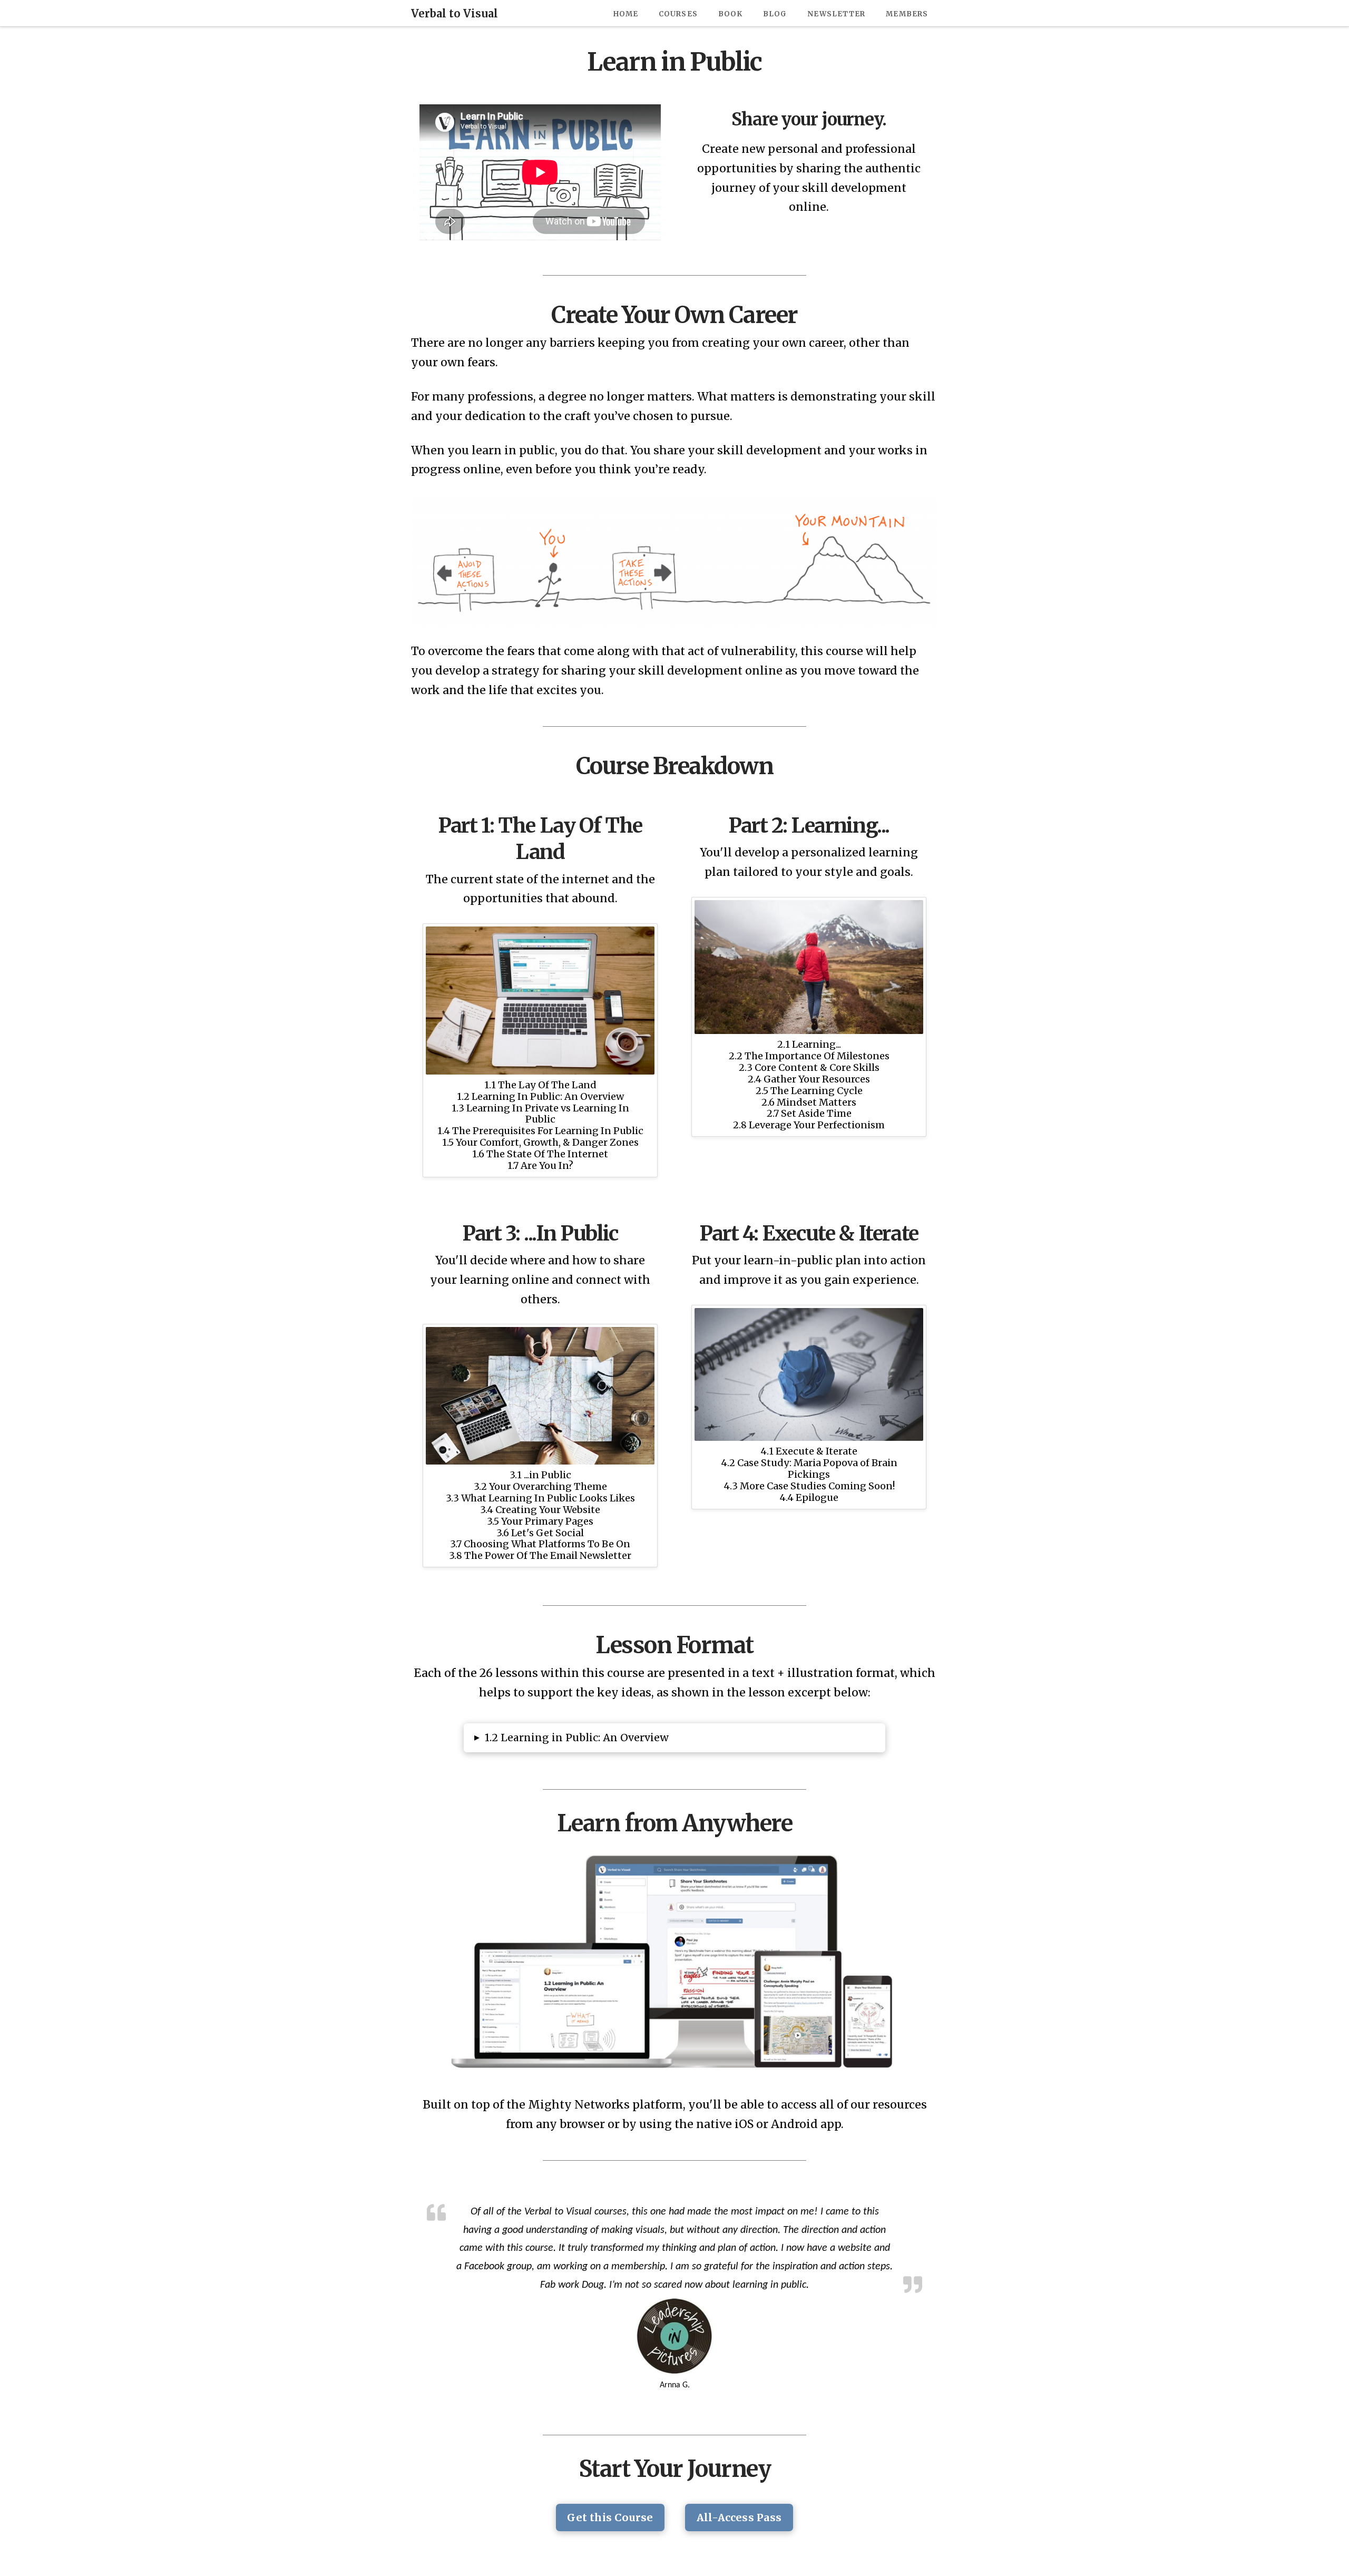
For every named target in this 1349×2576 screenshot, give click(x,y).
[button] (674, 1738)
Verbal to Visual (454, 14)
